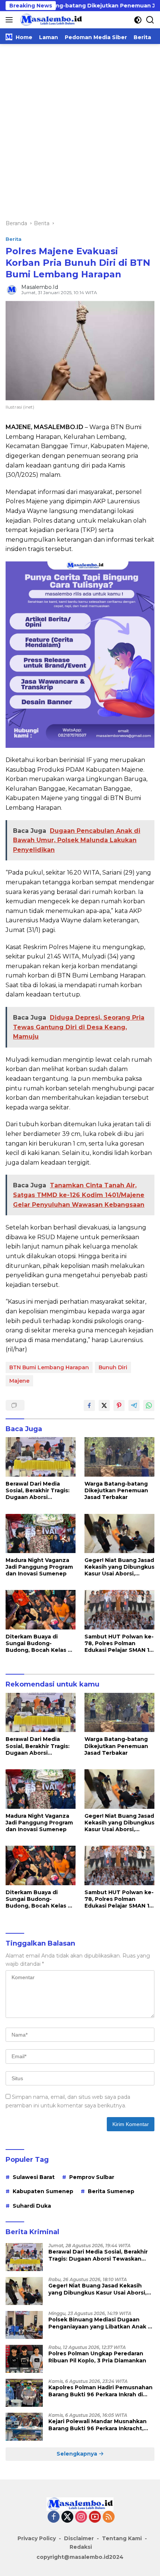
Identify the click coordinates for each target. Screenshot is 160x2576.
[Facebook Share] (89, 1405)
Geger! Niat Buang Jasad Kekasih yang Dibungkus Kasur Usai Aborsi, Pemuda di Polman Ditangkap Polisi (119, 1567)
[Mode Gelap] (138, 20)
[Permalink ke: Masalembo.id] (12, 289)
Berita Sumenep (111, 2191)
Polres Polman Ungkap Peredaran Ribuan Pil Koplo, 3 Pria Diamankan (97, 2357)
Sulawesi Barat (34, 2177)
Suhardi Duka (32, 2206)
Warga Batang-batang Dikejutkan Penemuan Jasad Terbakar (116, 1490)
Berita (14, 239)
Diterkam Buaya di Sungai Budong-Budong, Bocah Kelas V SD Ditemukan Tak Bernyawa (39, 1643)
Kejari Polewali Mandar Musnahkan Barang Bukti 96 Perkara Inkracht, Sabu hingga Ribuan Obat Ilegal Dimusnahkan (97, 2425)
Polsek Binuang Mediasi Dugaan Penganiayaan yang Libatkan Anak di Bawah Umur (101, 2323)
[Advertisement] (80, 128)
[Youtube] (95, 2517)
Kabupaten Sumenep (43, 2191)
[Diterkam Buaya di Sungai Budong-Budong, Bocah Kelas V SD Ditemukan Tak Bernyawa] (41, 1610)
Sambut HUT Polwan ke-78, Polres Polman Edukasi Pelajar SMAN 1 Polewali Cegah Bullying (119, 1643)
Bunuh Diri (113, 1367)
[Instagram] (81, 2517)
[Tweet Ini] (104, 1405)
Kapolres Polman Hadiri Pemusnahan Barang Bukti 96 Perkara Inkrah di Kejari (100, 2391)
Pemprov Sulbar (92, 2177)
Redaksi (81, 2547)
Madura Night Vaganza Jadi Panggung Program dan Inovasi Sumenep (39, 1567)
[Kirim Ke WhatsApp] (149, 1405)
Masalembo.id (40, 287)
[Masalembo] (50, 20)
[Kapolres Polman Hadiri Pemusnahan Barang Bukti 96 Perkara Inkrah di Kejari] (24, 2393)
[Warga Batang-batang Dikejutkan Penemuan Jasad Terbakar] (119, 1457)
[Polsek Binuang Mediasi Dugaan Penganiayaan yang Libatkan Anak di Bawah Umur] (24, 2325)
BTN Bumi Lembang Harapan (49, 1367)
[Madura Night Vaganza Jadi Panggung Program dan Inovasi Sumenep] (41, 1533)
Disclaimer (79, 2538)
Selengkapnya (78, 2454)
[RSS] (109, 2517)
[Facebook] (54, 2517)
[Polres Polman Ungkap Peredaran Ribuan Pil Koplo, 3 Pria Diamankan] (24, 2359)
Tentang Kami (122, 2538)
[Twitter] (67, 2517)
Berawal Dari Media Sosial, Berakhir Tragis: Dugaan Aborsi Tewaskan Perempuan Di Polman (38, 1491)
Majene (19, 1381)
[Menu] (11, 20)
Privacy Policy (37, 2538)
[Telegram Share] (134, 1405)
